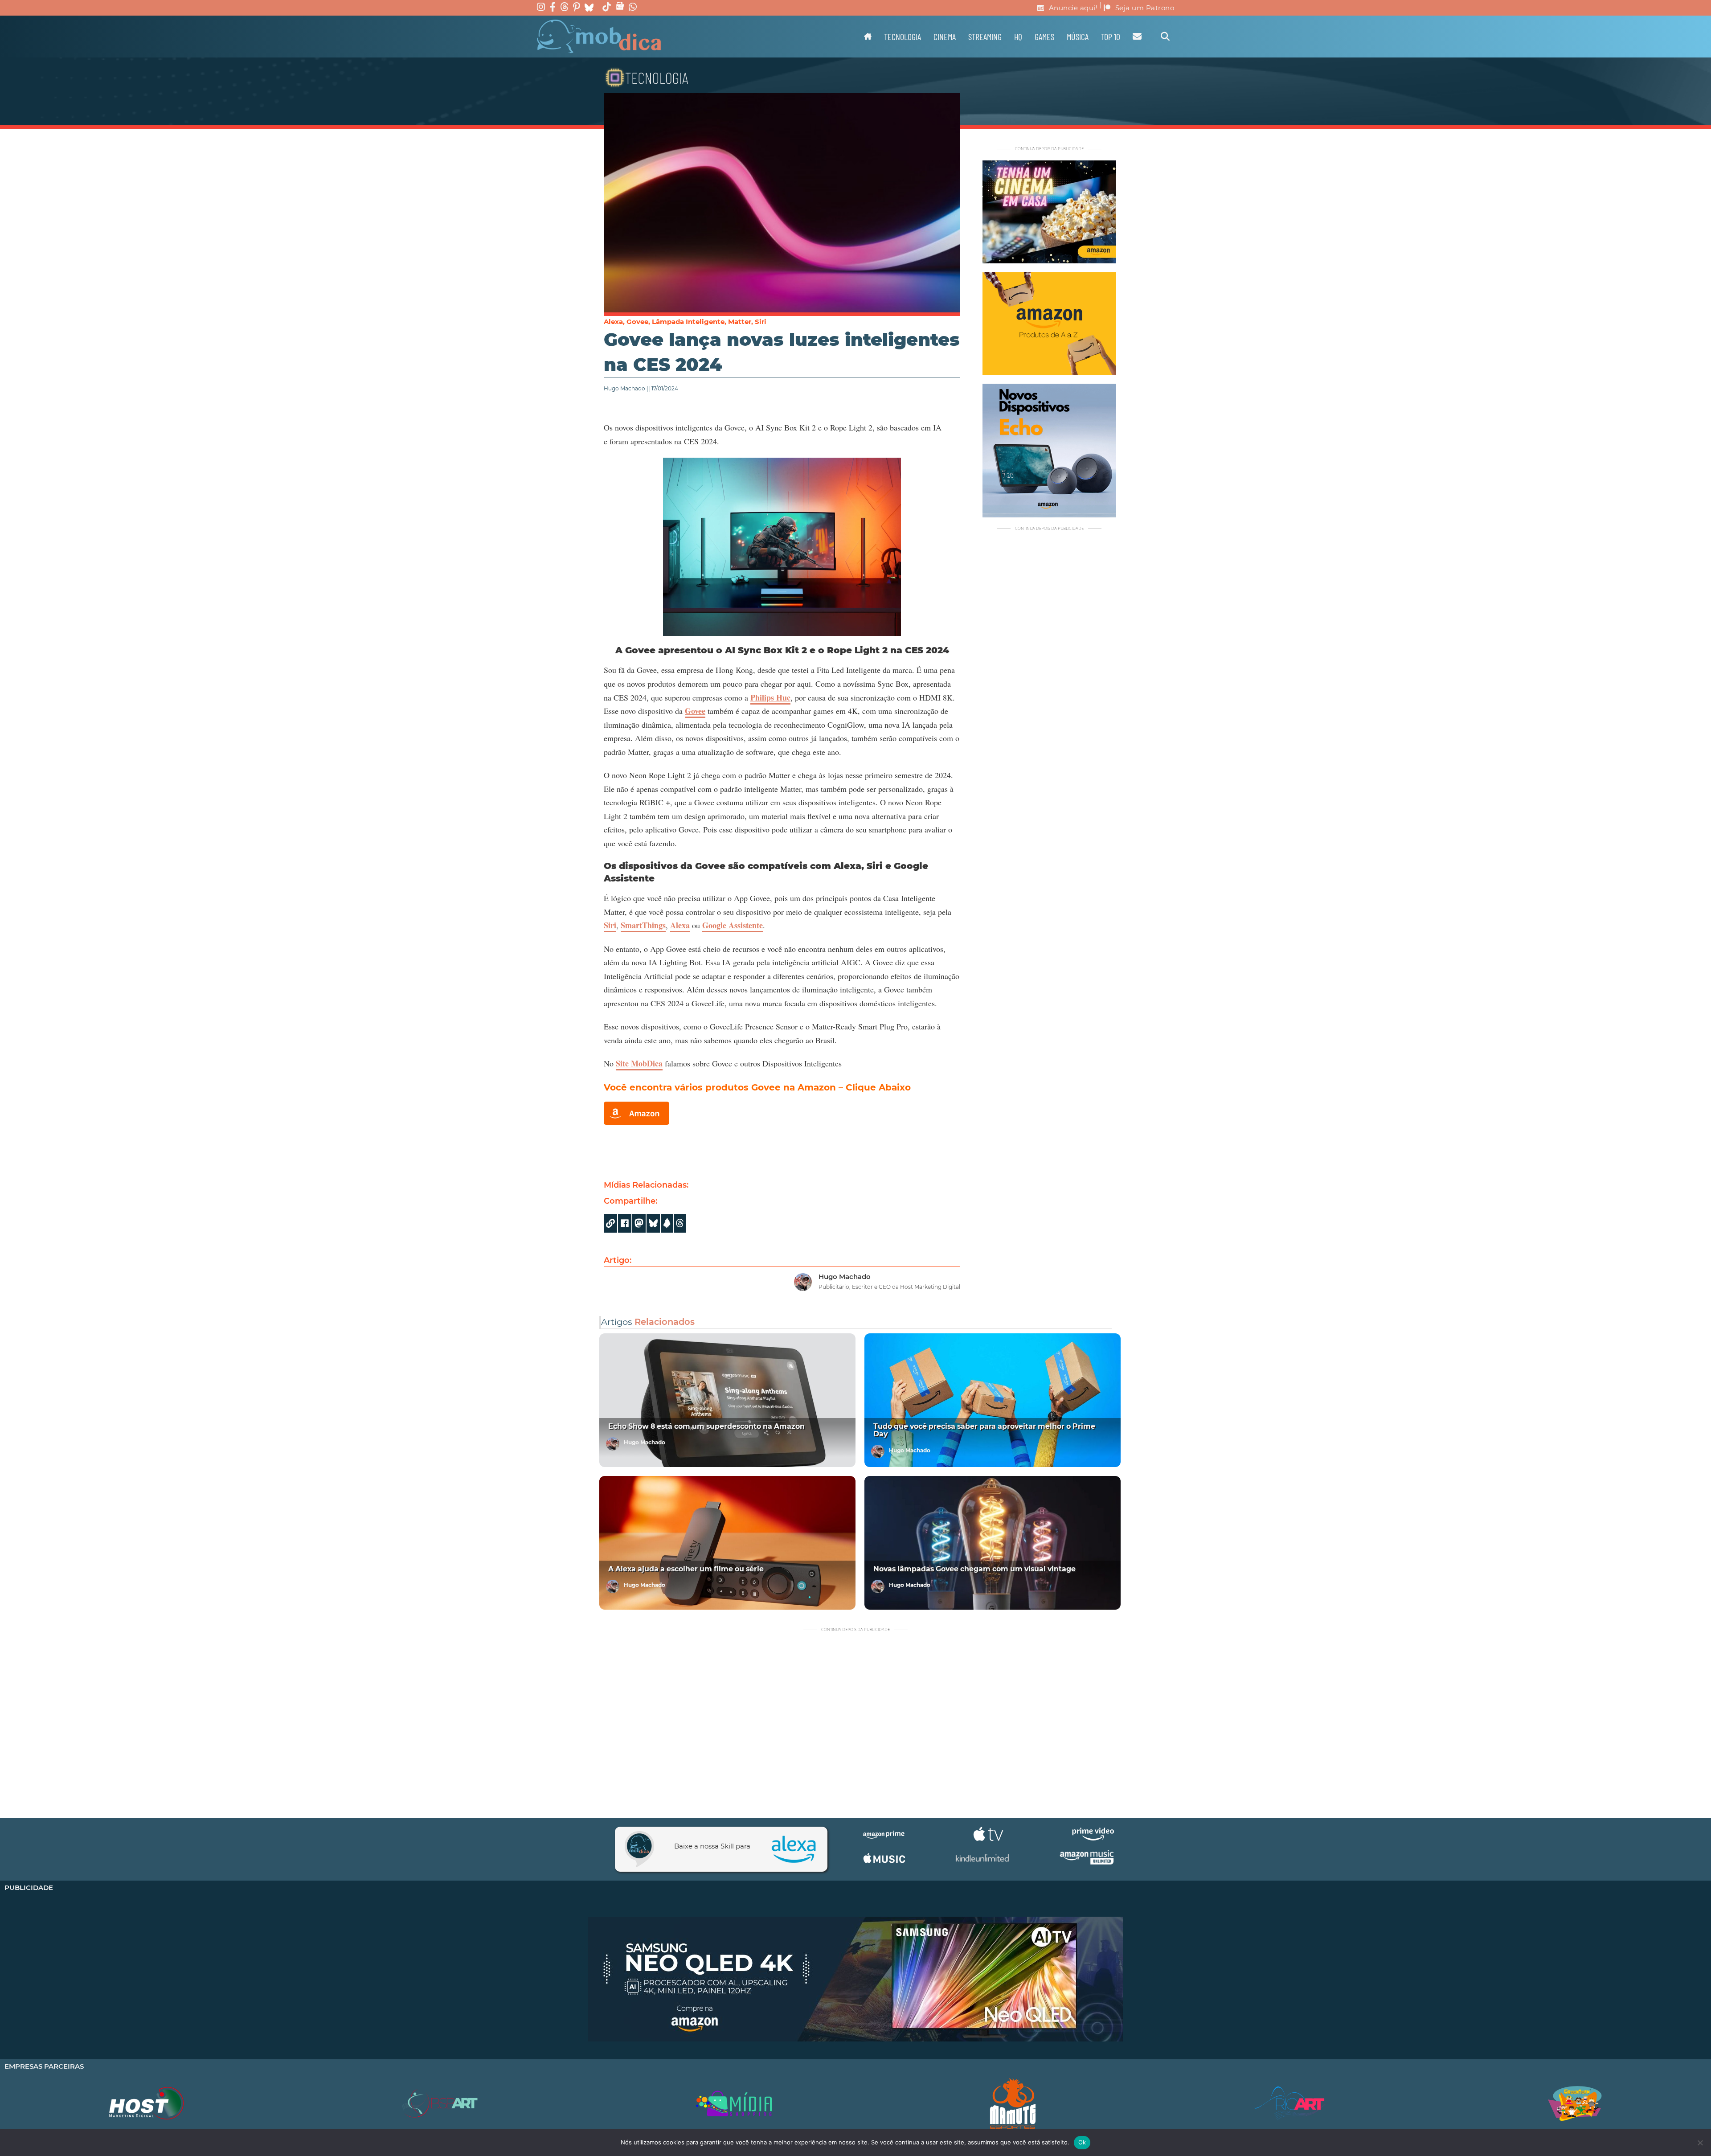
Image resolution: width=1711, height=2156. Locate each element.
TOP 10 (1111, 37)
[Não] (1700, 2143)
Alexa (613, 322)
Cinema (945, 37)
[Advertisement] (1049, 697)
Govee (637, 322)
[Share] (653, 1223)
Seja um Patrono (1145, 8)
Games (1044, 37)
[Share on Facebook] (625, 1223)
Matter (740, 322)
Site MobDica (639, 1063)
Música (1078, 37)
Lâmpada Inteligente (688, 322)
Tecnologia (903, 37)
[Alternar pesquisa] (1165, 37)
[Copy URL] (610, 1223)
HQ (1018, 37)
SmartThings (643, 925)
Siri (761, 322)
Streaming (985, 37)
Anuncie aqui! (1073, 8)
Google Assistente (733, 925)
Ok (1082, 2142)
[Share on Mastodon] (639, 1223)
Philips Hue (770, 697)
